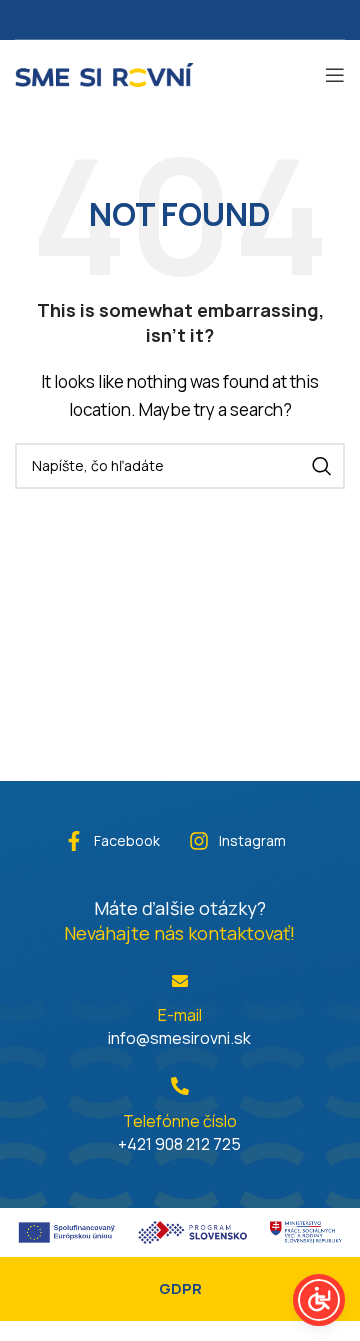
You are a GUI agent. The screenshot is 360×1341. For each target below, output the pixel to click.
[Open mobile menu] (335, 75)
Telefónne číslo (180, 1121)
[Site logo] (104, 73)
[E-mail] (180, 981)
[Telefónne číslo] (180, 1086)
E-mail (180, 1015)
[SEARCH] (322, 466)
